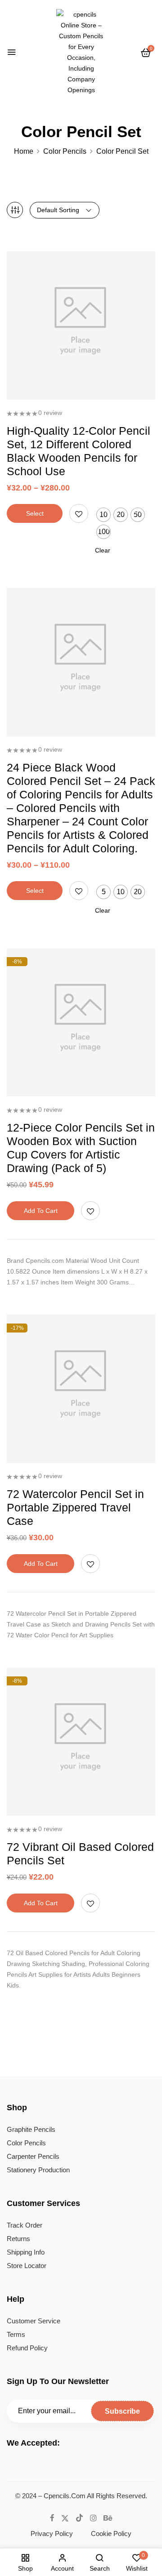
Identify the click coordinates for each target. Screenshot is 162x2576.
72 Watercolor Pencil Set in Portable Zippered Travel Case (75, 1507)
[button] (146, 53)
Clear (103, 550)
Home (24, 151)
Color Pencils (65, 151)
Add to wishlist (79, 513)
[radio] (103, 515)
